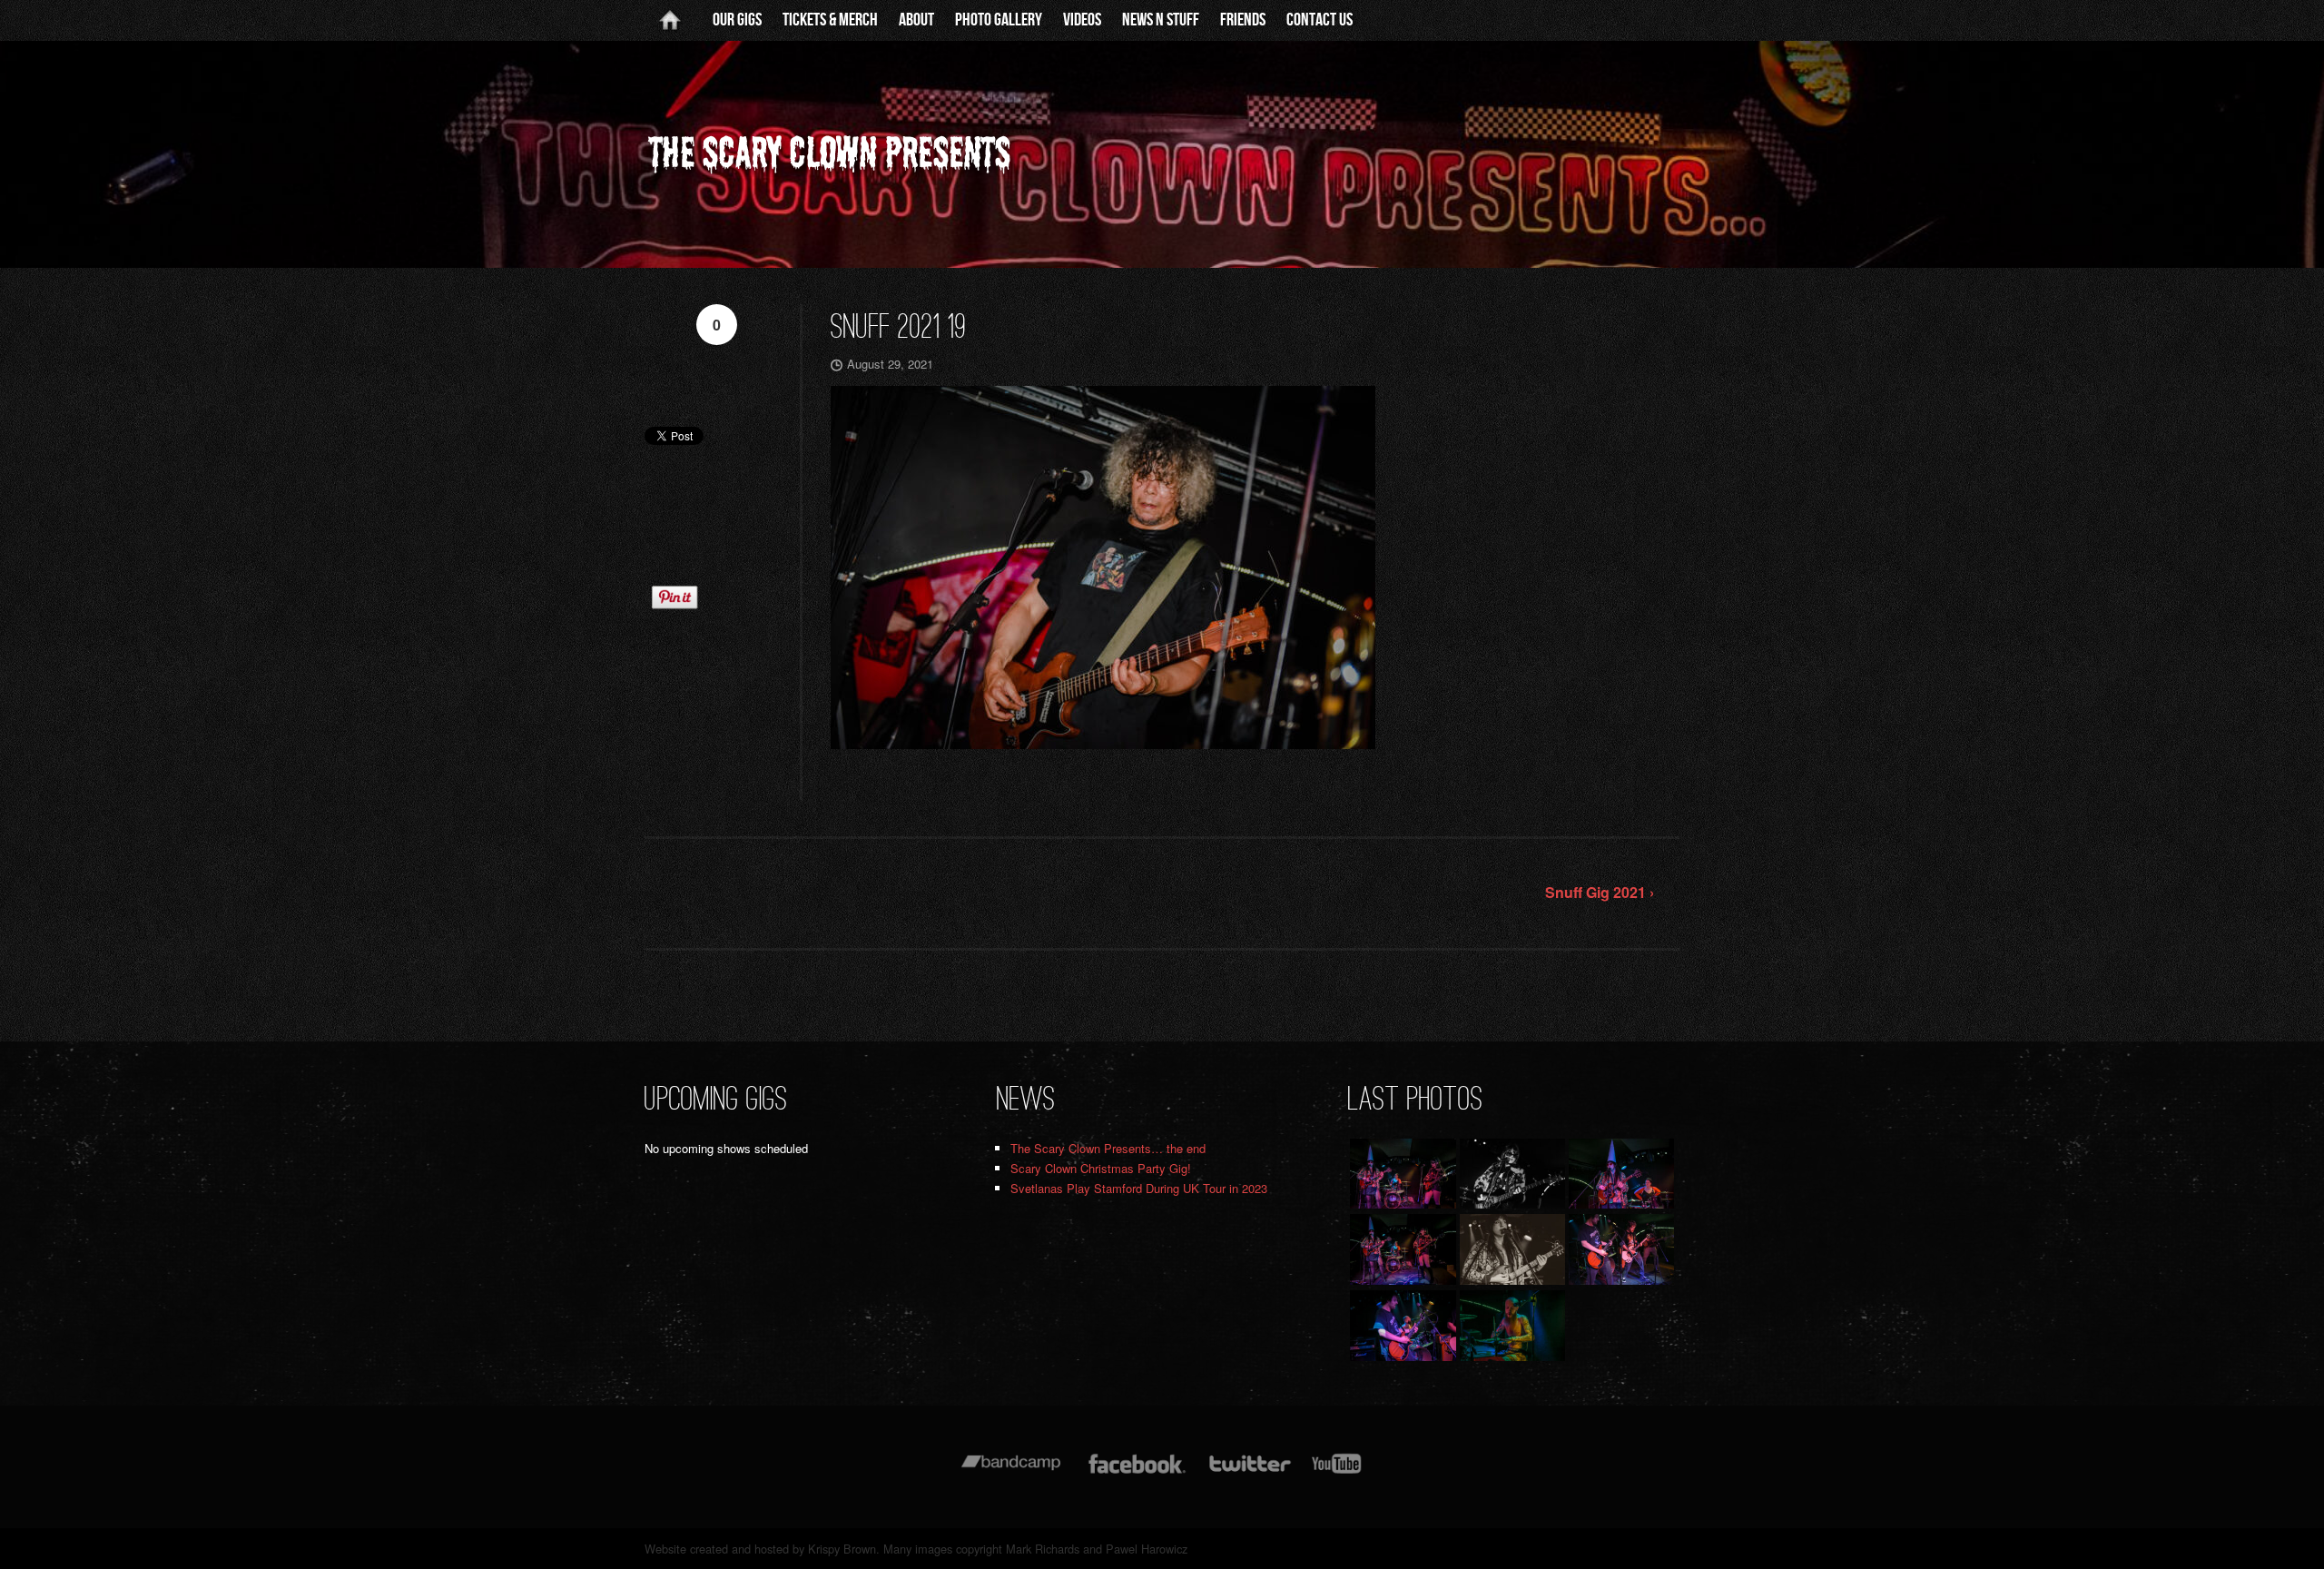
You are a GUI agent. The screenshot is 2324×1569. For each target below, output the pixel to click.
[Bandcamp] (1011, 1472)
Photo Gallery (999, 20)
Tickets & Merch (830, 20)
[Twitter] (1249, 1472)
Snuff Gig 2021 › (1600, 892)
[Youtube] (1337, 1472)
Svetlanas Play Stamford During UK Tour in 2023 (1139, 1188)
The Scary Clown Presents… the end (1108, 1148)
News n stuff (1161, 20)
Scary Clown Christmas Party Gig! (1101, 1168)
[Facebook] (1137, 1472)
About (916, 20)
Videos (1082, 20)
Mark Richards (1043, 1549)
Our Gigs (737, 20)
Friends (1243, 20)
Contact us (1320, 20)
